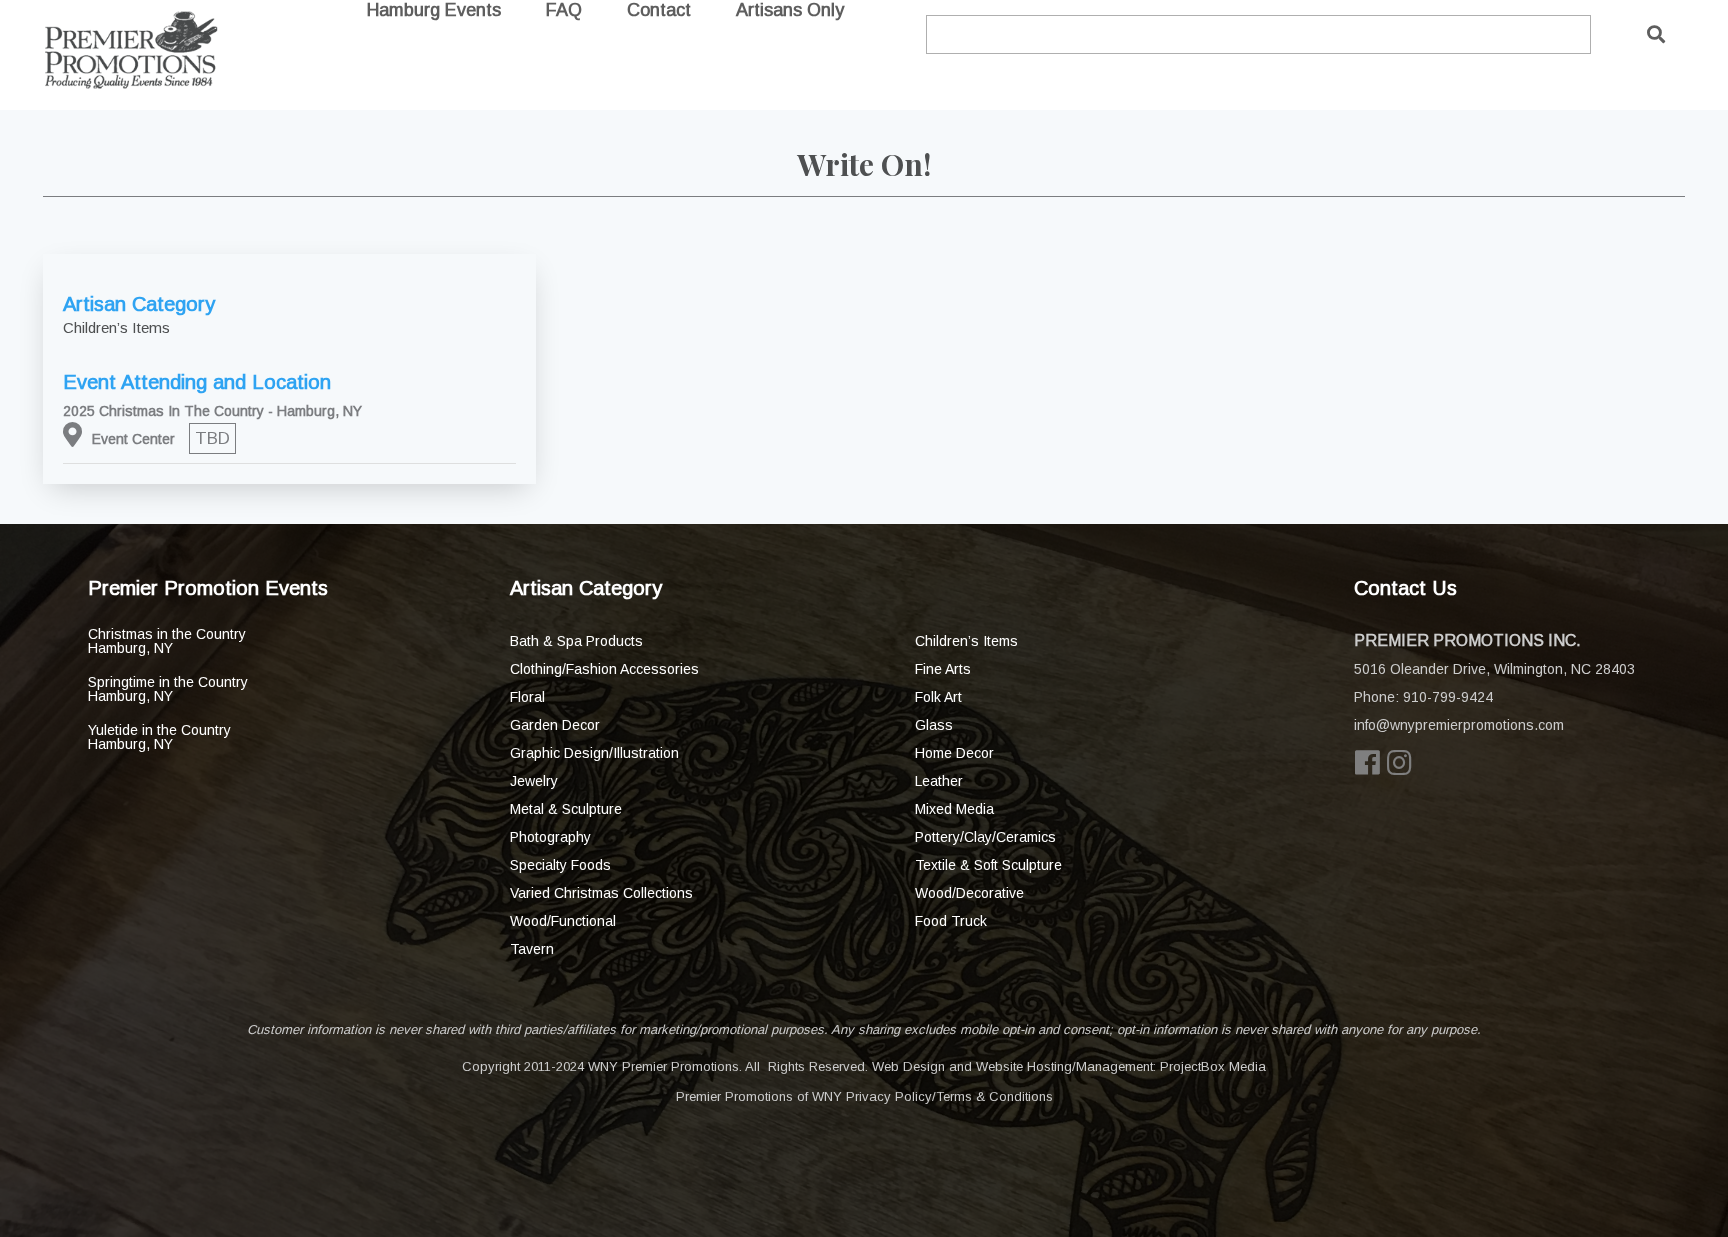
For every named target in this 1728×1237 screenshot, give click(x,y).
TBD (212, 438)
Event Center (133, 439)
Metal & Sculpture (566, 809)
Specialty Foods (560, 865)
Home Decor (954, 753)
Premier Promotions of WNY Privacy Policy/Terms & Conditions (864, 1096)
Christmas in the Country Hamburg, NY (167, 641)
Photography (550, 837)
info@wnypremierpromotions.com (1459, 725)
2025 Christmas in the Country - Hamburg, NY (212, 411)
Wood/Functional (563, 921)
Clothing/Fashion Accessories (604, 669)
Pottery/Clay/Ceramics (985, 837)
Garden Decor (555, 725)
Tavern (532, 949)
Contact (659, 10)
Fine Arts (943, 669)
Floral (527, 697)
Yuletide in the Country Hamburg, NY (159, 737)
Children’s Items (966, 641)
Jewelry (534, 781)
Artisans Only (790, 10)
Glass (934, 725)
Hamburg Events (434, 10)
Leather (939, 781)
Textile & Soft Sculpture (988, 865)
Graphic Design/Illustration (594, 753)
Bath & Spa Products (576, 641)
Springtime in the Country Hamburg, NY (168, 689)
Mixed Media (954, 809)
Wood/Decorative (969, 893)
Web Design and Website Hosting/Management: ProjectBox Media (1069, 1066)
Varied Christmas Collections (601, 893)
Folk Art (938, 697)
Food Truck (951, 921)
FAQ (564, 10)
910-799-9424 (1448, 697)
